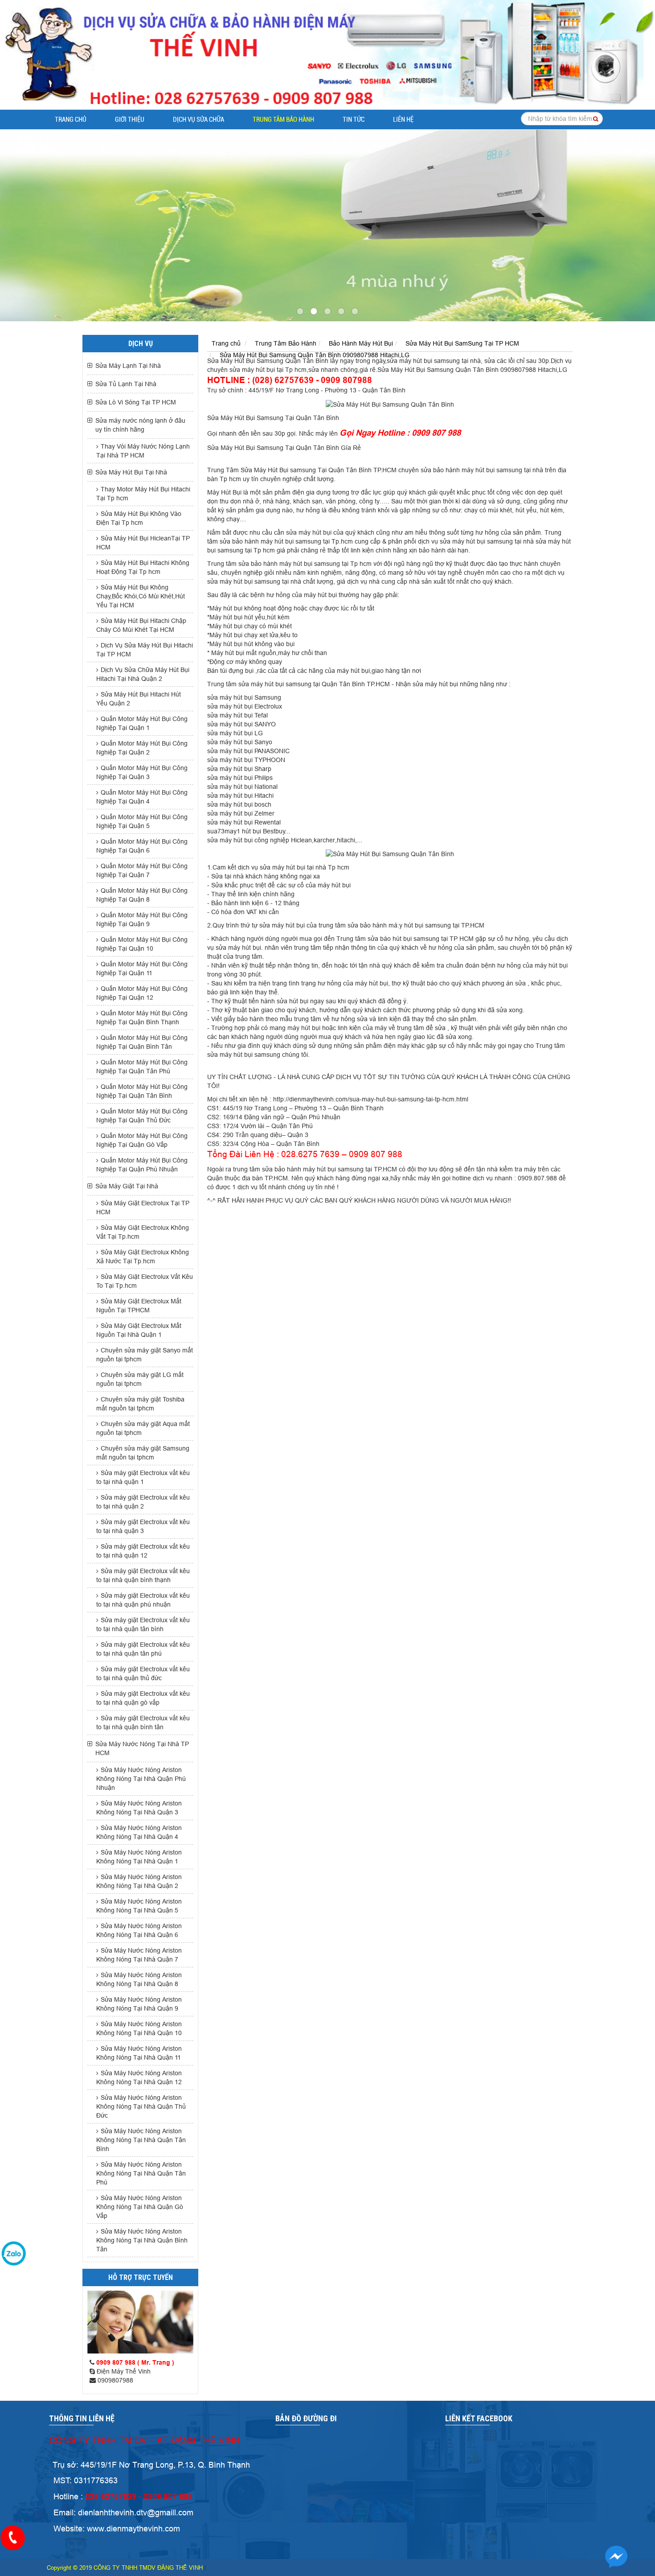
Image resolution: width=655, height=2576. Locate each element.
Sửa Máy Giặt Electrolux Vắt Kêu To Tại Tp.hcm (145, 1281)
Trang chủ (71, 120)
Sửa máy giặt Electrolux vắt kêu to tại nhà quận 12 (143, 1551)
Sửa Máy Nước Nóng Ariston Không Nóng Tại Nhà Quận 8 (139, 1979)
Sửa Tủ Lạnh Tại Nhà (126, 384)
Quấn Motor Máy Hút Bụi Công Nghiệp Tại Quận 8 (142, 895)
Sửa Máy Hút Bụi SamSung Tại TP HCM (462, 343)
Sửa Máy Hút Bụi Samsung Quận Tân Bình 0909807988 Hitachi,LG (315, 355)
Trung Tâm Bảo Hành (283, 120)
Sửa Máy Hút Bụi (231, 361)
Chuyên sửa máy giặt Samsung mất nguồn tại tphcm (143, 1453)
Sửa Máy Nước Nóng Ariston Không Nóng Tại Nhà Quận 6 (139, 1930)
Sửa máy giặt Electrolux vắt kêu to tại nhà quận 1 (143, 1477)
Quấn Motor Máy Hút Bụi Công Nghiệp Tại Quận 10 (142, 944)
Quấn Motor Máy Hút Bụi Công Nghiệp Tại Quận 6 (142, 846)
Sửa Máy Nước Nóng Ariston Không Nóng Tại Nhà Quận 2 (139, 1881)
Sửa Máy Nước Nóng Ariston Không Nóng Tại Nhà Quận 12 (139, 2077)
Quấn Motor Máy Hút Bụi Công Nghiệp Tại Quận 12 (142, 993)
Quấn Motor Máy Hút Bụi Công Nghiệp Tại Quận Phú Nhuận (142, 1165)
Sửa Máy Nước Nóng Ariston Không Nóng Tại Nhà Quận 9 (139, 2004)
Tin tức (354, 120)
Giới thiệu (130, 120)
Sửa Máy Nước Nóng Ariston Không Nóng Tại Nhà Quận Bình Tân (142, 2240)
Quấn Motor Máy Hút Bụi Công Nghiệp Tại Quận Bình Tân (142, 1042)
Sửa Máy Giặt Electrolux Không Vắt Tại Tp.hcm (143, 1232)
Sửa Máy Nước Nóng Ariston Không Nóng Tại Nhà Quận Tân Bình (141, 2140)
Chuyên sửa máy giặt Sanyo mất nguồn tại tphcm (145, 1355)
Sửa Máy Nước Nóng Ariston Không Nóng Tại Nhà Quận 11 (139, 2053)
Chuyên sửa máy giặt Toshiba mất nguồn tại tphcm (140, 1404)
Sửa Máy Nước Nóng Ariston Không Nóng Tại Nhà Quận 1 (139, 1857)
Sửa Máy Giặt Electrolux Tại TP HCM (143, 1208)
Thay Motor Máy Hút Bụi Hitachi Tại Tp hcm (143, 494)
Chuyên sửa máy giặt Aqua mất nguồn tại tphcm (143, 1428)
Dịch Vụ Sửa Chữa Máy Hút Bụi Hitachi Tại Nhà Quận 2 (143, 674)
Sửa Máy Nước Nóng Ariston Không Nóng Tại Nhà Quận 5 (139, 1906)
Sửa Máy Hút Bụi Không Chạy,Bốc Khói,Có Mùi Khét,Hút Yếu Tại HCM (141, 596)
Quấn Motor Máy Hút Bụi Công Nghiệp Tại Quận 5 (142, 821)
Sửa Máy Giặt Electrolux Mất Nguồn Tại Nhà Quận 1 (139, 1330)
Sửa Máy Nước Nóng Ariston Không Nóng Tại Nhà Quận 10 (139, 2028)
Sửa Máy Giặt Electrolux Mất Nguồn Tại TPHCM (139, 1306)
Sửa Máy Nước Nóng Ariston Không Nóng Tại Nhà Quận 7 (139, 1955)
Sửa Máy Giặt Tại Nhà (127, 1186)
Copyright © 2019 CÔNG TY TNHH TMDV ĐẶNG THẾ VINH (125, 2568)
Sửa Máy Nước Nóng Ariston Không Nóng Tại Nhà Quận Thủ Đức (141, 2106)
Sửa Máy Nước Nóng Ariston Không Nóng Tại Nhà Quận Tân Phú (141, 2173)
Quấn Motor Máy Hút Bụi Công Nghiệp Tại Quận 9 (142, 919)
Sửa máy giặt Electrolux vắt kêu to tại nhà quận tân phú (143, 1649)
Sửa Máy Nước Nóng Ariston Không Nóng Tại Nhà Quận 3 (139, 1808)
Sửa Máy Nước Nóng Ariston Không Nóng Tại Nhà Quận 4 (139, 1832)
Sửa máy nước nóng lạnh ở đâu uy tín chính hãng (140, 425)
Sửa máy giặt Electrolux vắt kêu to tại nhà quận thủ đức (143, 1673)
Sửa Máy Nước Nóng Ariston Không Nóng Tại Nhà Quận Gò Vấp (140, 2207)
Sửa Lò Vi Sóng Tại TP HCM (136, 402)
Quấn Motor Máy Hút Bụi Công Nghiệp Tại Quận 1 (142, 723)
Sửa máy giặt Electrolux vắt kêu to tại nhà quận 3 (143, 1526)
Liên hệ (403, 120)
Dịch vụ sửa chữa (199, 120)
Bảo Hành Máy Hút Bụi (361, 343)
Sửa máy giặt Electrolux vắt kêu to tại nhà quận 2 (143, 1502)
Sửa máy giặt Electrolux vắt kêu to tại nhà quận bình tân (143, 1723)
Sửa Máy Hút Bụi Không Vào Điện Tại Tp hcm (139, 518)
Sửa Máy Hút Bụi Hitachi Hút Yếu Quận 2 (139, 699)
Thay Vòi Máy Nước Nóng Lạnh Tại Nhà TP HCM (143, 451)
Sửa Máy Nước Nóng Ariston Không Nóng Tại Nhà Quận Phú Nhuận (141, 1779)
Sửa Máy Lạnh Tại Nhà (128, 366)
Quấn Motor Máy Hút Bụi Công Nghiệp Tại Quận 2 (142, 748)
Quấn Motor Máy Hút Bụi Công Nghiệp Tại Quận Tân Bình (142, 1091)
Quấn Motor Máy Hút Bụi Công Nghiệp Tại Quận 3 (142, 772)
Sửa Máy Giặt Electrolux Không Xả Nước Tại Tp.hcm (143, 1257)
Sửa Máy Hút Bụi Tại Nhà (131, 472)
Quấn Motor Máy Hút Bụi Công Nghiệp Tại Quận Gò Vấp (142, 1140)
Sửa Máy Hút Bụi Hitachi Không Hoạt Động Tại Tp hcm (143, 567)
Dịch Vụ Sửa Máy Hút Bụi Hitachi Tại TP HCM (145, 650)
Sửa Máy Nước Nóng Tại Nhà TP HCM (142, 1748)
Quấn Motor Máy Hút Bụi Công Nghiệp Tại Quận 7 (142, 870)
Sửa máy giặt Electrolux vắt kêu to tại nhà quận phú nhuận (143, 1600)
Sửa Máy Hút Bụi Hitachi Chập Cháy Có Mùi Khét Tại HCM (141, 625)
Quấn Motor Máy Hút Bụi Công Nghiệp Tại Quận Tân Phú (142, 1067)
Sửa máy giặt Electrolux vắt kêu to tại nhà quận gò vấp (143, 1698)
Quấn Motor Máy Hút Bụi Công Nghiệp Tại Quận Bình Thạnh (142, 1018)
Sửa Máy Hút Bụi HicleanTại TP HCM (143, 543)
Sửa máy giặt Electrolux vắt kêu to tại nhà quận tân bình (143, 1624)
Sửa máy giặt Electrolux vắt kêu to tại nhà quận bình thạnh (143, 1575)
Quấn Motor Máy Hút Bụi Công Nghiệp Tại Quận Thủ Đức (142, 1116)
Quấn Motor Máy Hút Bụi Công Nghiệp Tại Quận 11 (142, 969)
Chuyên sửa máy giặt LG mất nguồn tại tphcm (140, 1379)
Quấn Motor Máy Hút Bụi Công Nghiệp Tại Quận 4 (142, 797)
